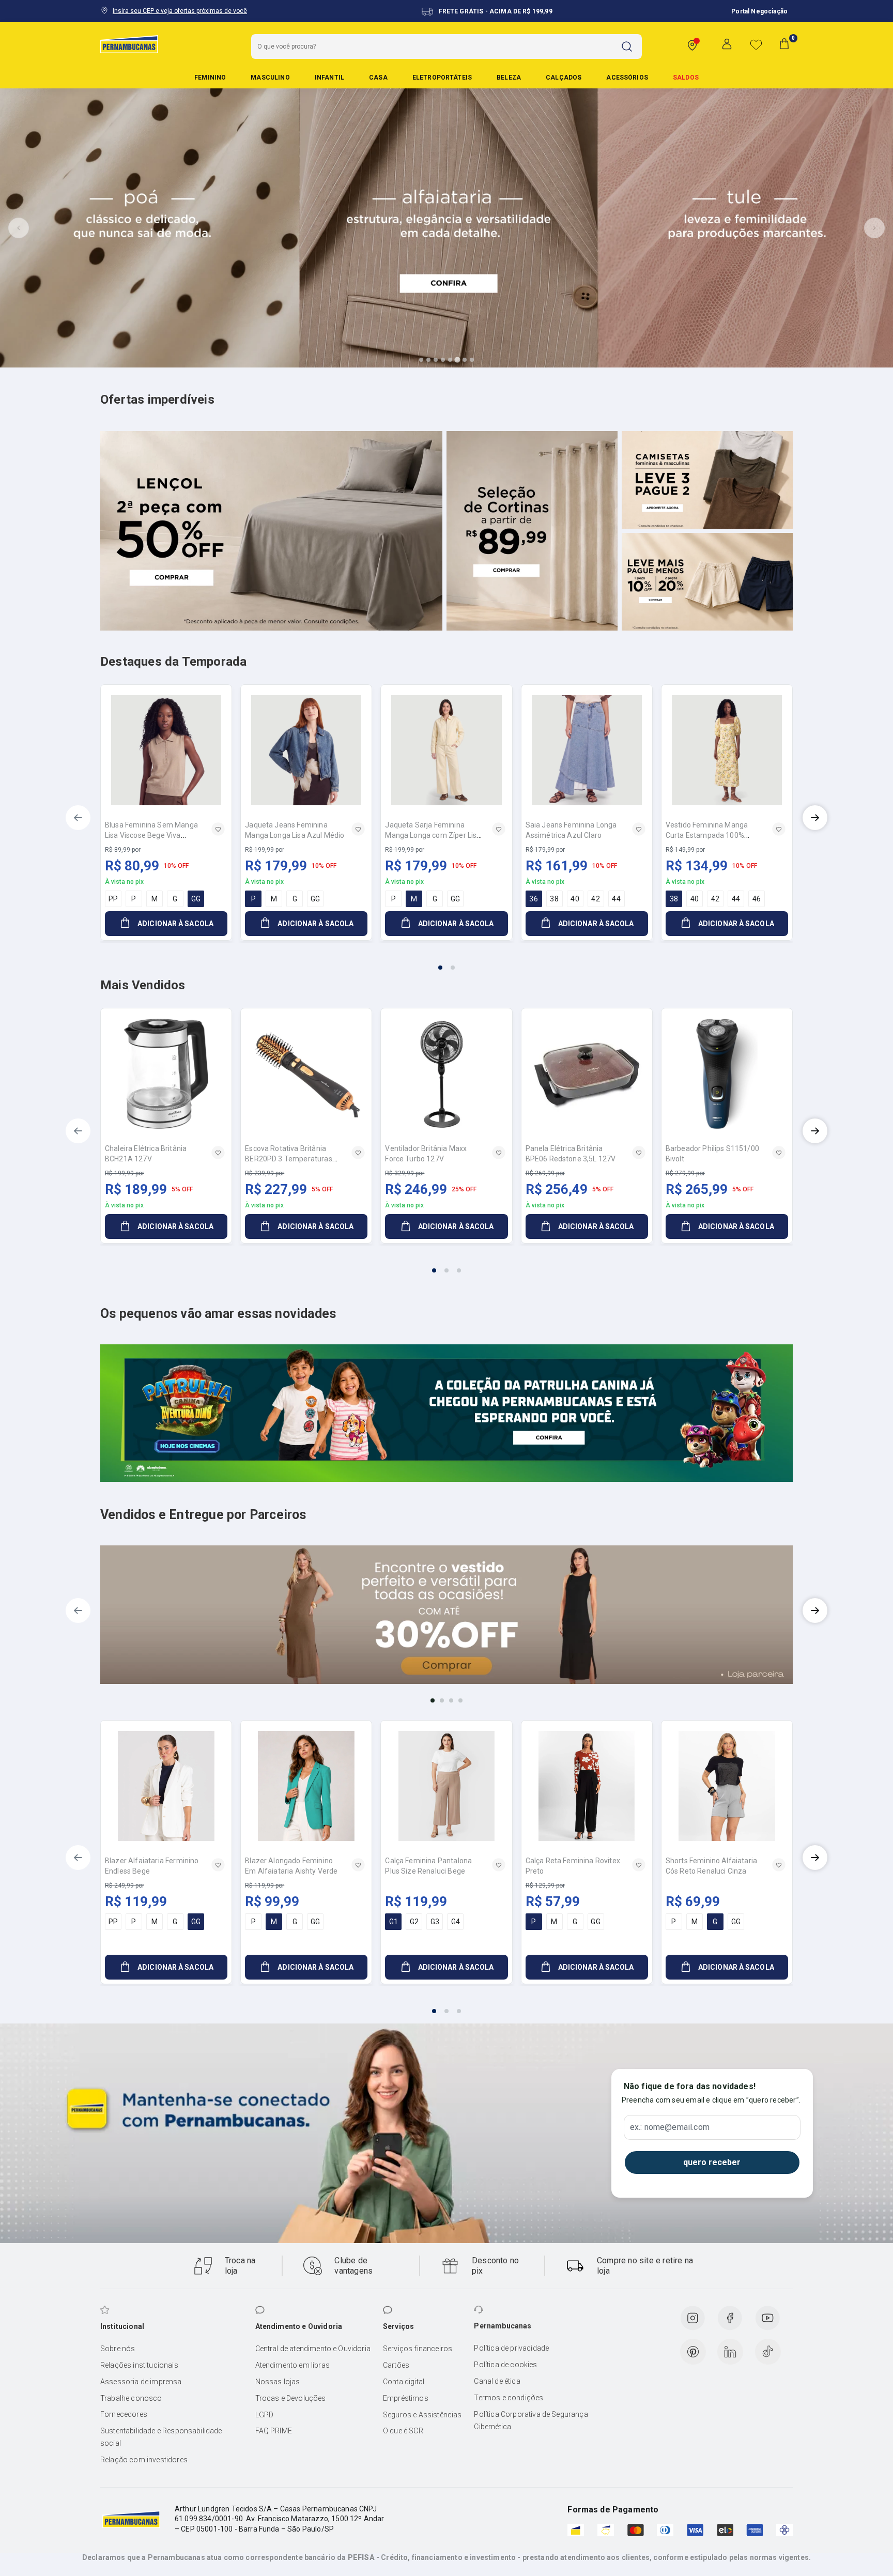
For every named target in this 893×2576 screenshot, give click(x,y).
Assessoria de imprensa (141, 2382)
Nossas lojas (278, 2382)
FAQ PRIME (274, 2431)
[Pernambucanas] (129, 44)
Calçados (564, 78)
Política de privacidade (511, 2348)
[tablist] (446, 961)
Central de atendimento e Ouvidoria (313, 2349)
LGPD (265, 2415)
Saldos (686, 78)
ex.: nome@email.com (670, 2127)
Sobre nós (118, 2349)
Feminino (210, 78)
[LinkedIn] (730, 2352)
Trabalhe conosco (131, 2398)
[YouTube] (767, 2318)
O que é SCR (403, 2431)
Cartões (396, 2365)
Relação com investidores (144, 2460)
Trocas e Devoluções (291, 2398)
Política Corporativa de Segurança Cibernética (531, 2420)
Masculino (270, 78)
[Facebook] (730, 2318)
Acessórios (627, 78)
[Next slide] (874, 228)
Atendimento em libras (292, 2365)
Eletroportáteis (442, 78)
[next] (815, 818)
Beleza (509, 78)
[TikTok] (768, 2352)
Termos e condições (509, 2398)
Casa (378, 78)
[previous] (78, 818)
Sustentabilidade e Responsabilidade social (161, 2437)
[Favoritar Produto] (218, 829)
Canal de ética (497, 2381)
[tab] (421, 360)
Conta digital (404, 2382)
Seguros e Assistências (422, 2415)
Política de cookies (505, 2365)
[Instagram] (692, 2318)
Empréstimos (406, 2398)
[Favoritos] (756, 44)
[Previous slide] (19, 228)
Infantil (329, 78)
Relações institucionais (139, 2365)
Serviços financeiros (418, 2349)
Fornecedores (124, 2414)
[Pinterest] (693, 2352)
